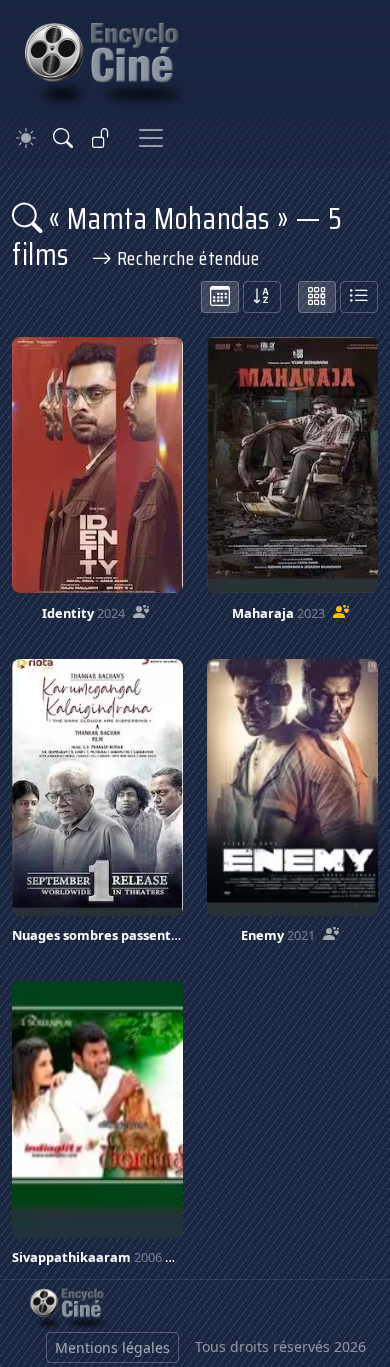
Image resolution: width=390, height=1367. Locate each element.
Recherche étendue (185, 258)
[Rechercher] (63, 138)
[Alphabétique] (262, 297)
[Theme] (26, 138)
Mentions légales (112, 1347)
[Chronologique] (220, 297)
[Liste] (359, 297)
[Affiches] (317, 297)
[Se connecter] (101, 138)
